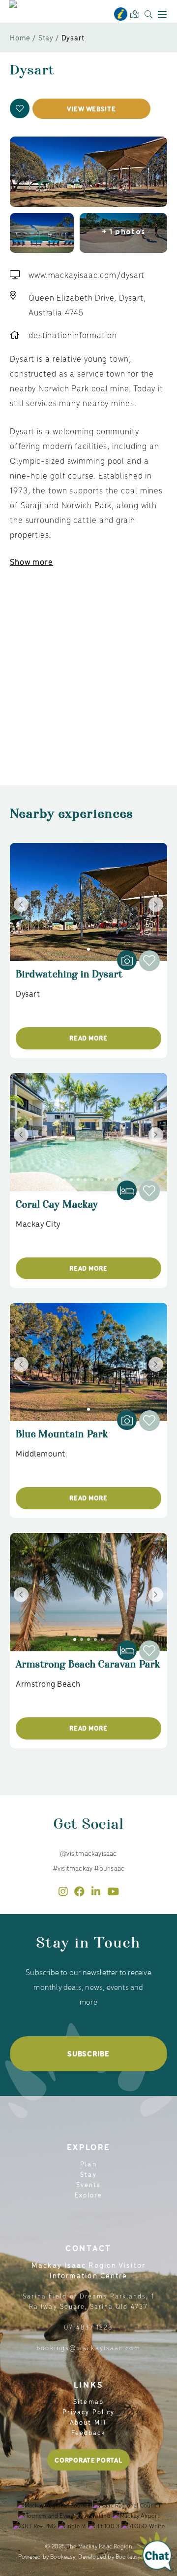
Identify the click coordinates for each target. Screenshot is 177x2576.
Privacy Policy (88, 2412)
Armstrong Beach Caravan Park (88, 1669)
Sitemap (88, 2401)
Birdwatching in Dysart (69, 979)
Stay (46, 37)
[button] (20, 108)
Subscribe (88, 2054)
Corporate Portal (88, 2460)
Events (89, 2184)
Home (20, 37)
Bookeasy (63, 2556)
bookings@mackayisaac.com (88, 2348)
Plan (88, 2164)
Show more (31, 561)
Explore (89, 2195)
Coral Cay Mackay (57, 1209)
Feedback (89, 2432)
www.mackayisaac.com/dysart (87, 275)
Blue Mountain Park (62, 1439)
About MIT (88, 2422)
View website (91, 109)
